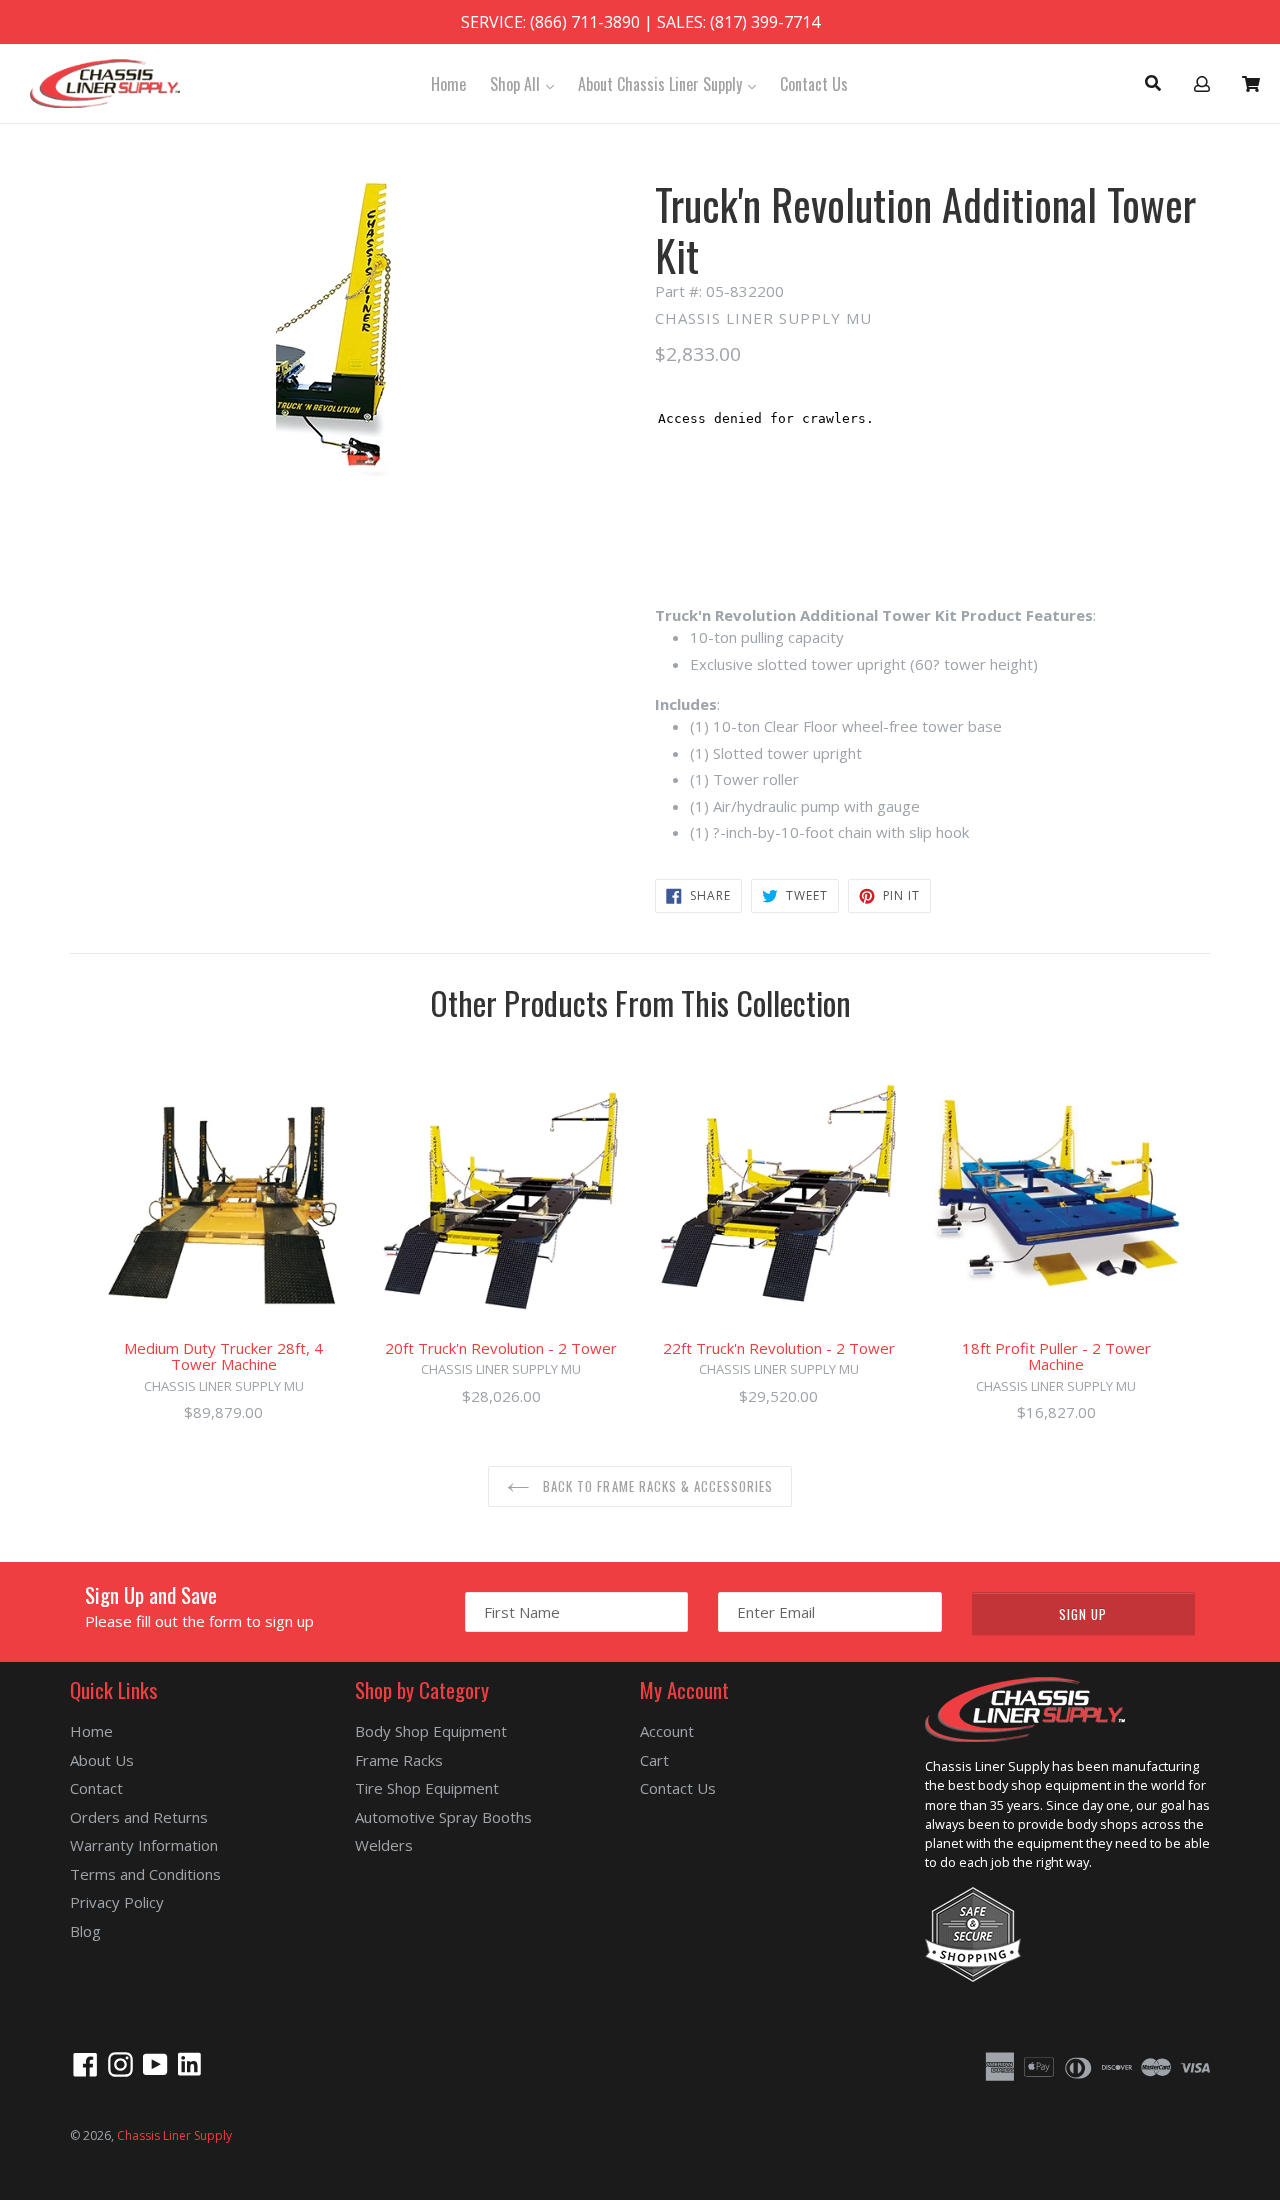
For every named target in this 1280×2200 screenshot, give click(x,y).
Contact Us (814, 84)
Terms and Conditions (145, 1874)
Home (448, 84)
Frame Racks (399, 1760)
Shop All (527, 83)
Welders (384, 1845)
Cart (654, 1760)
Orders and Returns (139, 1817)
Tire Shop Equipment (427, 1788)
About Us (102, 1760)
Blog (85, 1931)
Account (667, 1731)
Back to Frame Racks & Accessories (656, 1486)
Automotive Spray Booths (443, 1817)
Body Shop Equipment (431, 1731)
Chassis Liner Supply (174, 2135)
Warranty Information (144, 1845)
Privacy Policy (117, 1902)
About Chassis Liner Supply (672, 83)
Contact (96, 1788)
